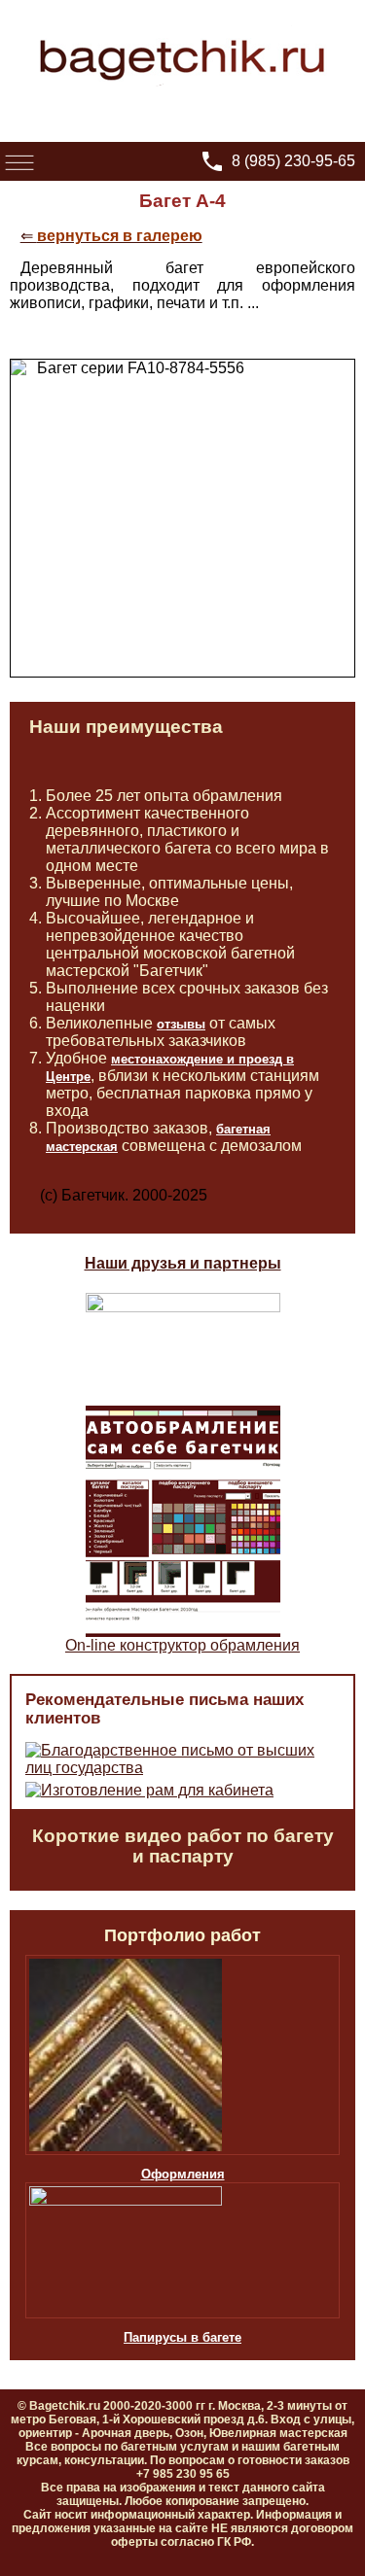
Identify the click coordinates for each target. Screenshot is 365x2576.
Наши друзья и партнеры (183, 1263)
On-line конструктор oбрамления (182, 1645)
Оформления (183, 2174)
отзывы (181, 1024)
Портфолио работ (182, 1935)
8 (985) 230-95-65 (293, 161)
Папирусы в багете (182, 2337)
